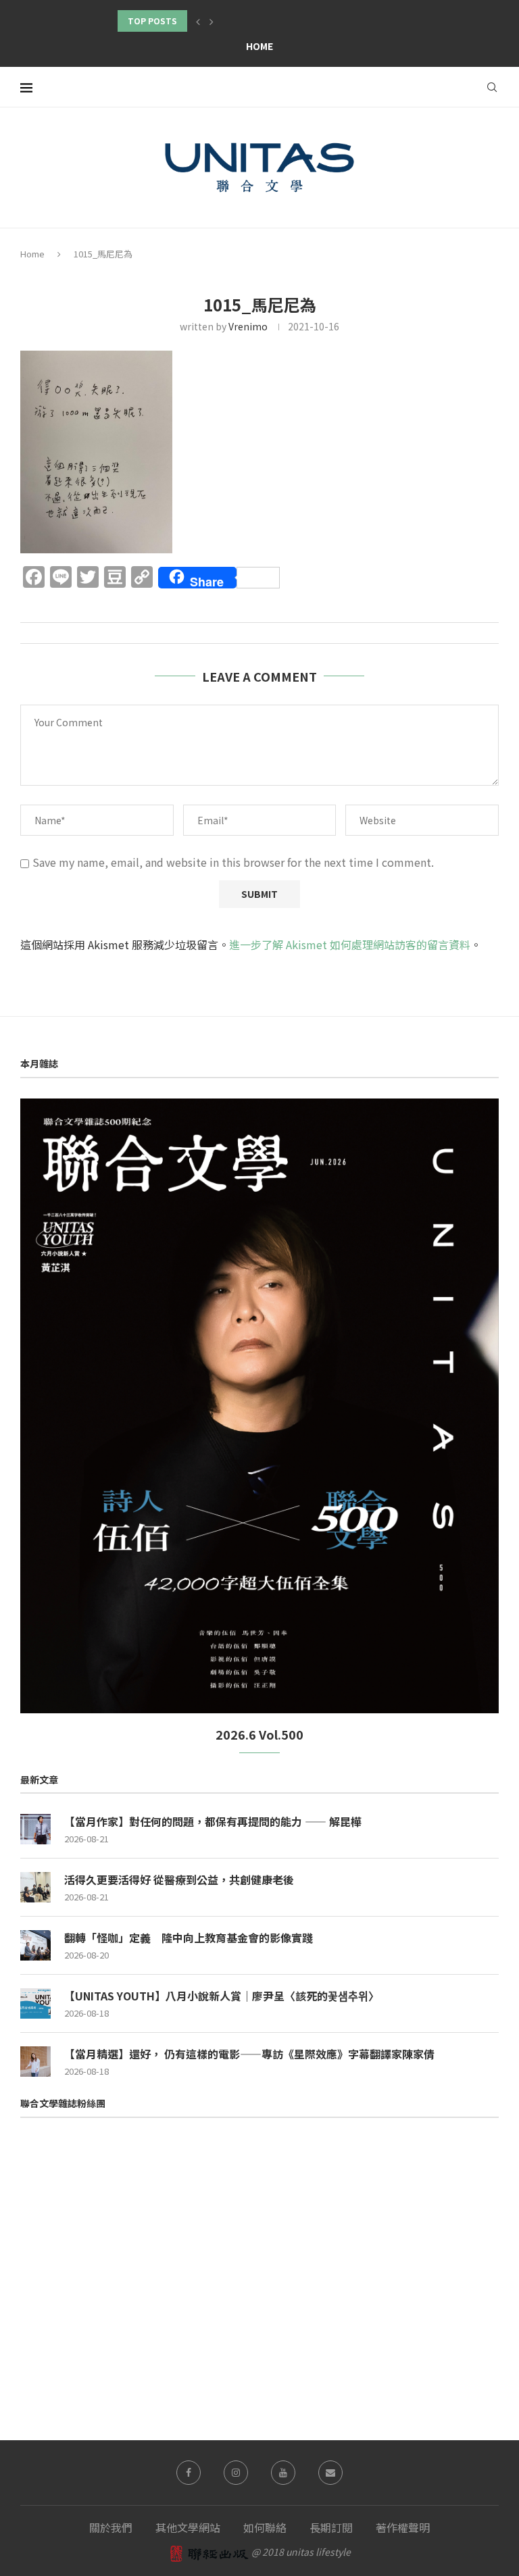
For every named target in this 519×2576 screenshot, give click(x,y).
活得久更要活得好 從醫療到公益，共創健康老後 (179, 1879)
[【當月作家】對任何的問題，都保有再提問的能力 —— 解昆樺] (35, 1829)
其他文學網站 (188, 2527)
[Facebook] (189, 2473)
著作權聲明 (403, 2527)
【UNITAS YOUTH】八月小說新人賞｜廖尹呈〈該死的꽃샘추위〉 (222, 1996)
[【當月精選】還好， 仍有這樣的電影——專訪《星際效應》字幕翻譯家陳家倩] (35, 2062)
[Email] (330, 2473)
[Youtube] (283, 2473)
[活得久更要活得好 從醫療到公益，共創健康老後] (35, 1887)
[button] (198, 21)
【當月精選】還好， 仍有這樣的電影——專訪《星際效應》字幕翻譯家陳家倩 (249, 2054)
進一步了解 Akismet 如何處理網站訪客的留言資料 (350, 944)
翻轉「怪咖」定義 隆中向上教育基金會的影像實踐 (189, 1938)
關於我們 (111, 2527)
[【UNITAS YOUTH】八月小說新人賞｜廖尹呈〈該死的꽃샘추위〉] (35, 2003)
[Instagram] (236, 2473)
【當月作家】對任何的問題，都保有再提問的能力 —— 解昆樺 (213, 1821)
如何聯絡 (265, 2527)
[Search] (492, 87)
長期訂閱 (331, 2527)
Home (259, 46)
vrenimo (248, 326)
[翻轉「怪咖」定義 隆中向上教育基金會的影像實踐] (35, 1945)
